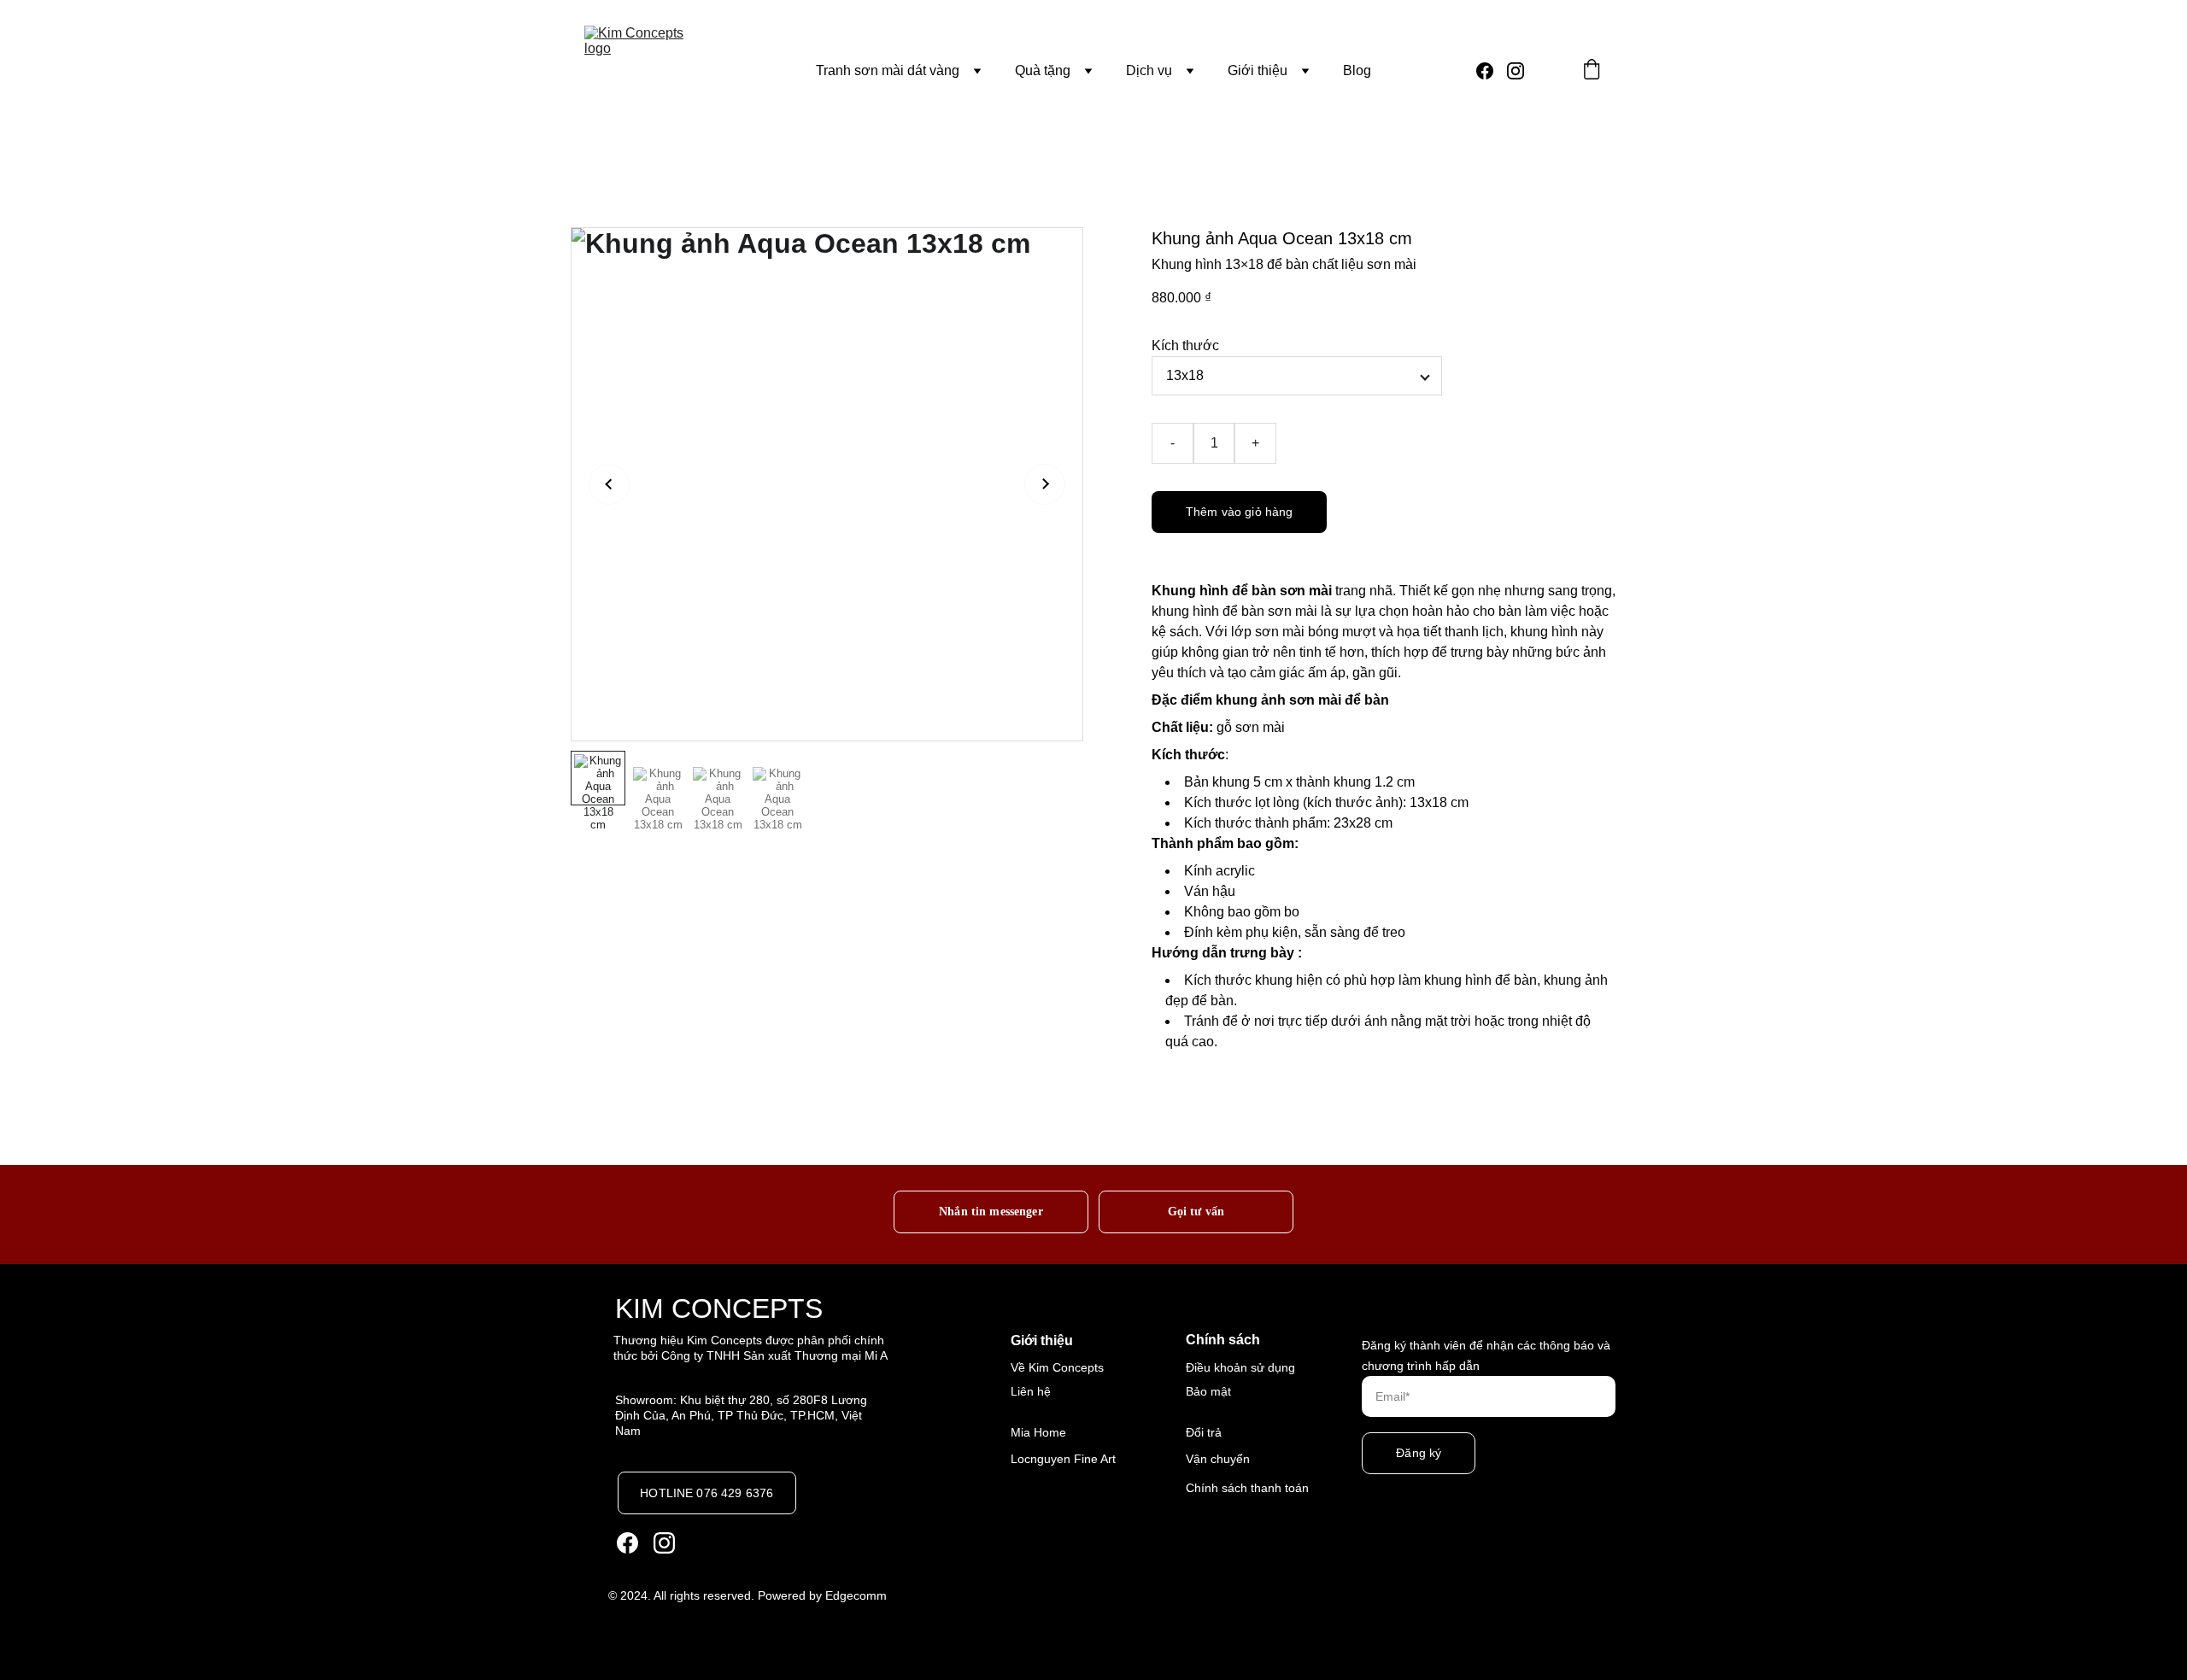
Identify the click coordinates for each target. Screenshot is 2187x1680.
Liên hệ (1031, 1391)
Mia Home (1038, 1432)
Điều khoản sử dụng (1240, 1367)
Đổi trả (1204, 1432)
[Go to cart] (1592, 71)
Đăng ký (1419, 1453)
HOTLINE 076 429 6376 (707, 1493)
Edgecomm (856, 1595)
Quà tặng (1043, 70)
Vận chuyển (1218, 1459)
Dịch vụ (1149, 70)
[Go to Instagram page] (1516, 71)
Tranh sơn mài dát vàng (888, 70)
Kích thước (1185, 345)
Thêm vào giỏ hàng (1239, 512)
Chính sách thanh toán (1247, 1488)
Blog (1357, 70)
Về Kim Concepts (1057, 1367)
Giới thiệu (1258, 70)
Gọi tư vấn (1196, 1211)
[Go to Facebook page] (1492, 71)
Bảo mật (1208, 1391)
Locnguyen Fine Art (1063, 1459)
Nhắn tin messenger (991, 1211)
